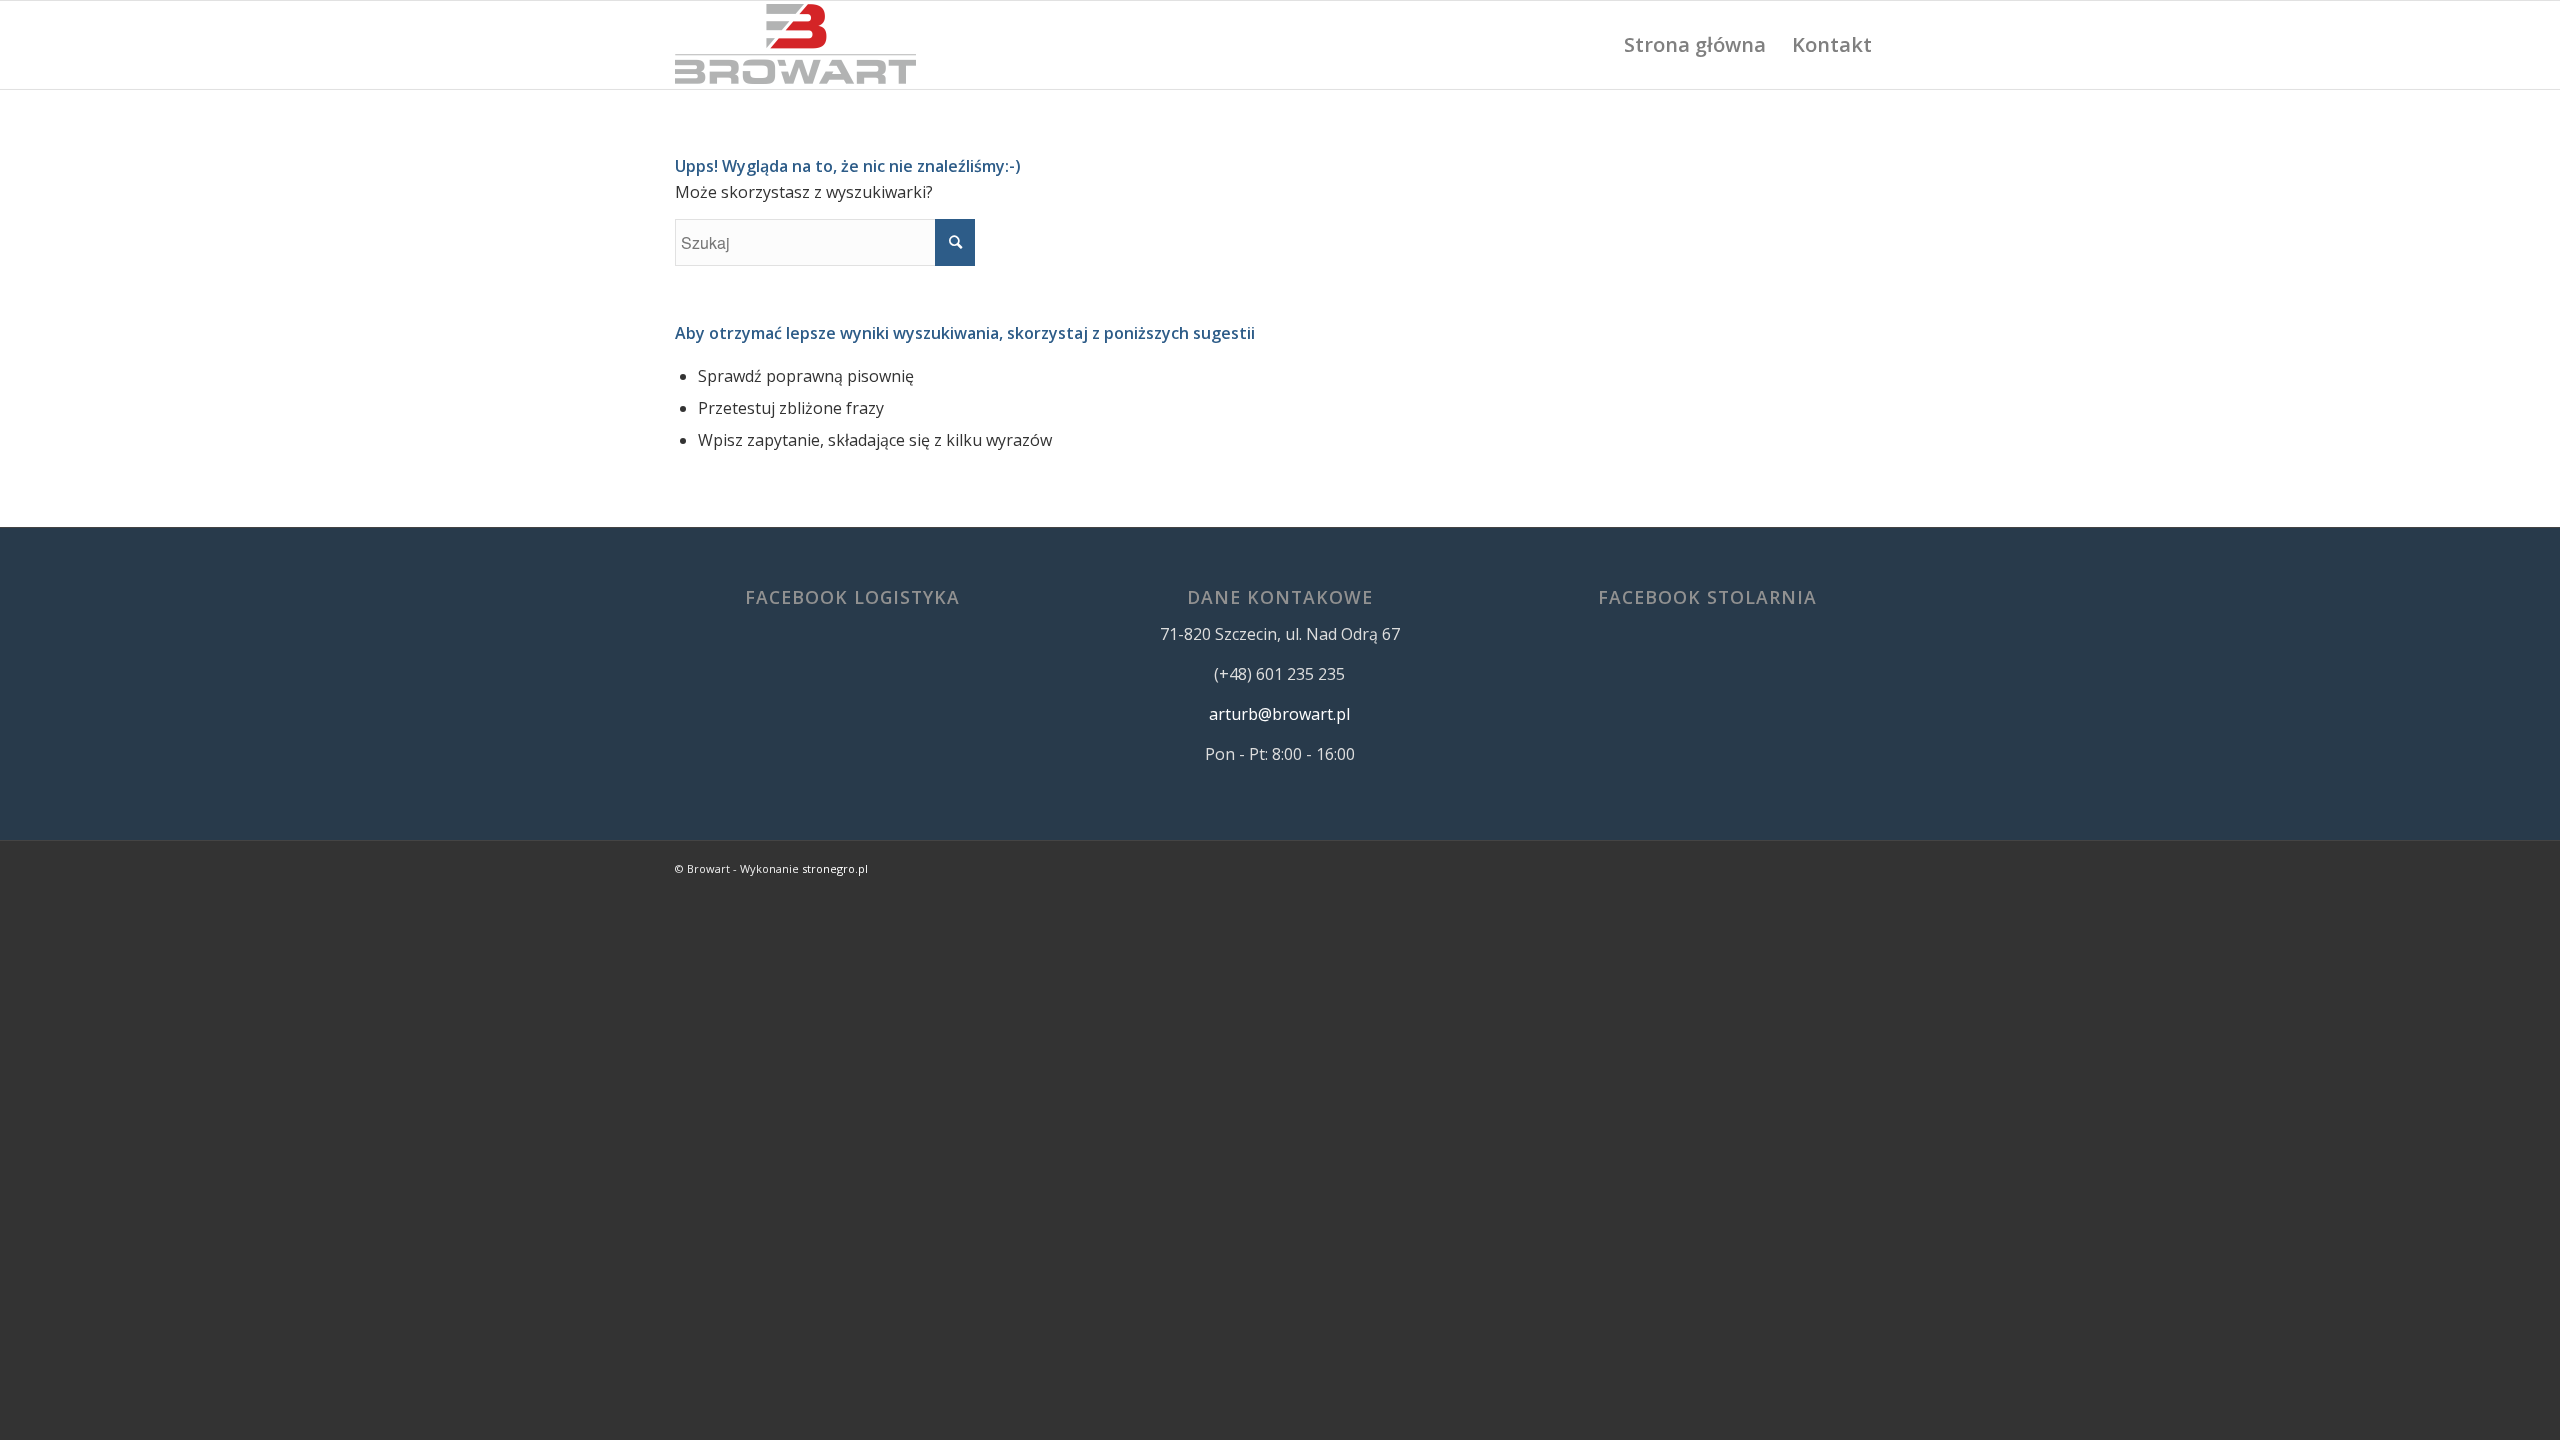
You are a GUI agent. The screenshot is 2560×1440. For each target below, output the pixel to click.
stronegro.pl (835, 868)
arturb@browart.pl (1279, 714)
